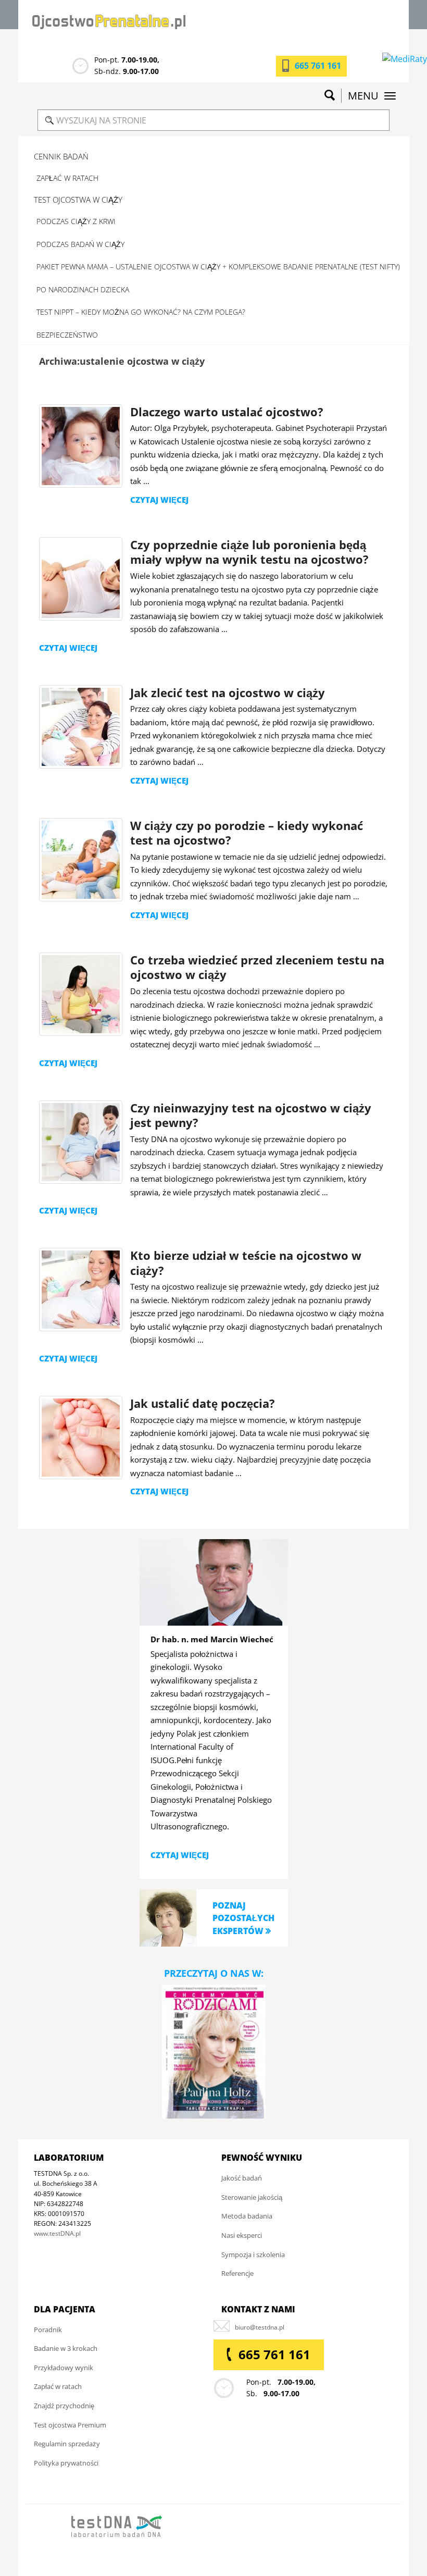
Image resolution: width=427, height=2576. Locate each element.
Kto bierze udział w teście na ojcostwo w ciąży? (246, 1263)
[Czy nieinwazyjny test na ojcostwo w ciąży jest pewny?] (81, 1142)
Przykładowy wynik (64, 2368)
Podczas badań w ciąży (80, 244)
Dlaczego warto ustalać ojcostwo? (227, 412)
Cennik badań (61, 156)
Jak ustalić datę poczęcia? (203, 1403)
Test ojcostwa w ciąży (78, 200)
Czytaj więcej (159, 500)
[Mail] (260, 2327)
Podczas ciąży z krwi (76, 221)
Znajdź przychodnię (64, 2406)
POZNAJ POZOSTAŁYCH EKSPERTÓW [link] (243, 1918)
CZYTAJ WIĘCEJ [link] (180, 1855)
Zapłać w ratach (67, 178)
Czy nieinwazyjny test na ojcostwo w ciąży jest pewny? (251, 1115)
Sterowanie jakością (252, 2197)
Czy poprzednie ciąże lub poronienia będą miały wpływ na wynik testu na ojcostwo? (249, 552)
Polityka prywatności (66, 2463)
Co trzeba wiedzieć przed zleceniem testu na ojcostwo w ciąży (257, 967)
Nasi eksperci (242, 2235)
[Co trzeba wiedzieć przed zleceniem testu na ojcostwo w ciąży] (81, 994)
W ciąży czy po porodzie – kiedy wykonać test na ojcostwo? (247, 833)
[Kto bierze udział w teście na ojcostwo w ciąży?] (81, 1290)
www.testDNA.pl (57, 2233)
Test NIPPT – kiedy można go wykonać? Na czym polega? (141, 312)
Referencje (237, 2273)
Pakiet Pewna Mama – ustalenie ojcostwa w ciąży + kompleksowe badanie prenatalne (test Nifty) (218, 267)
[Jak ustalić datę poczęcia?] (81, 1438)
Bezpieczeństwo (67, 335)
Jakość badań (242, 2178)
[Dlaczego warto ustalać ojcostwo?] (81, 446)
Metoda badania (247, 2216)
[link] (168, 1917)
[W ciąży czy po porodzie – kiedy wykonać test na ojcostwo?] (81, 860)
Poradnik (48, 2330)
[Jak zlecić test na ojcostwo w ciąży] (81, 727)
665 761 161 (318, 66)
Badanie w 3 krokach (66, 2348)
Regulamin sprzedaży (67, 2444)
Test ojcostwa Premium (70, 2425)
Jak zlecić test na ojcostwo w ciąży (228, 692)
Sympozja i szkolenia (253, 2255)
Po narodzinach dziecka (83, 289)
